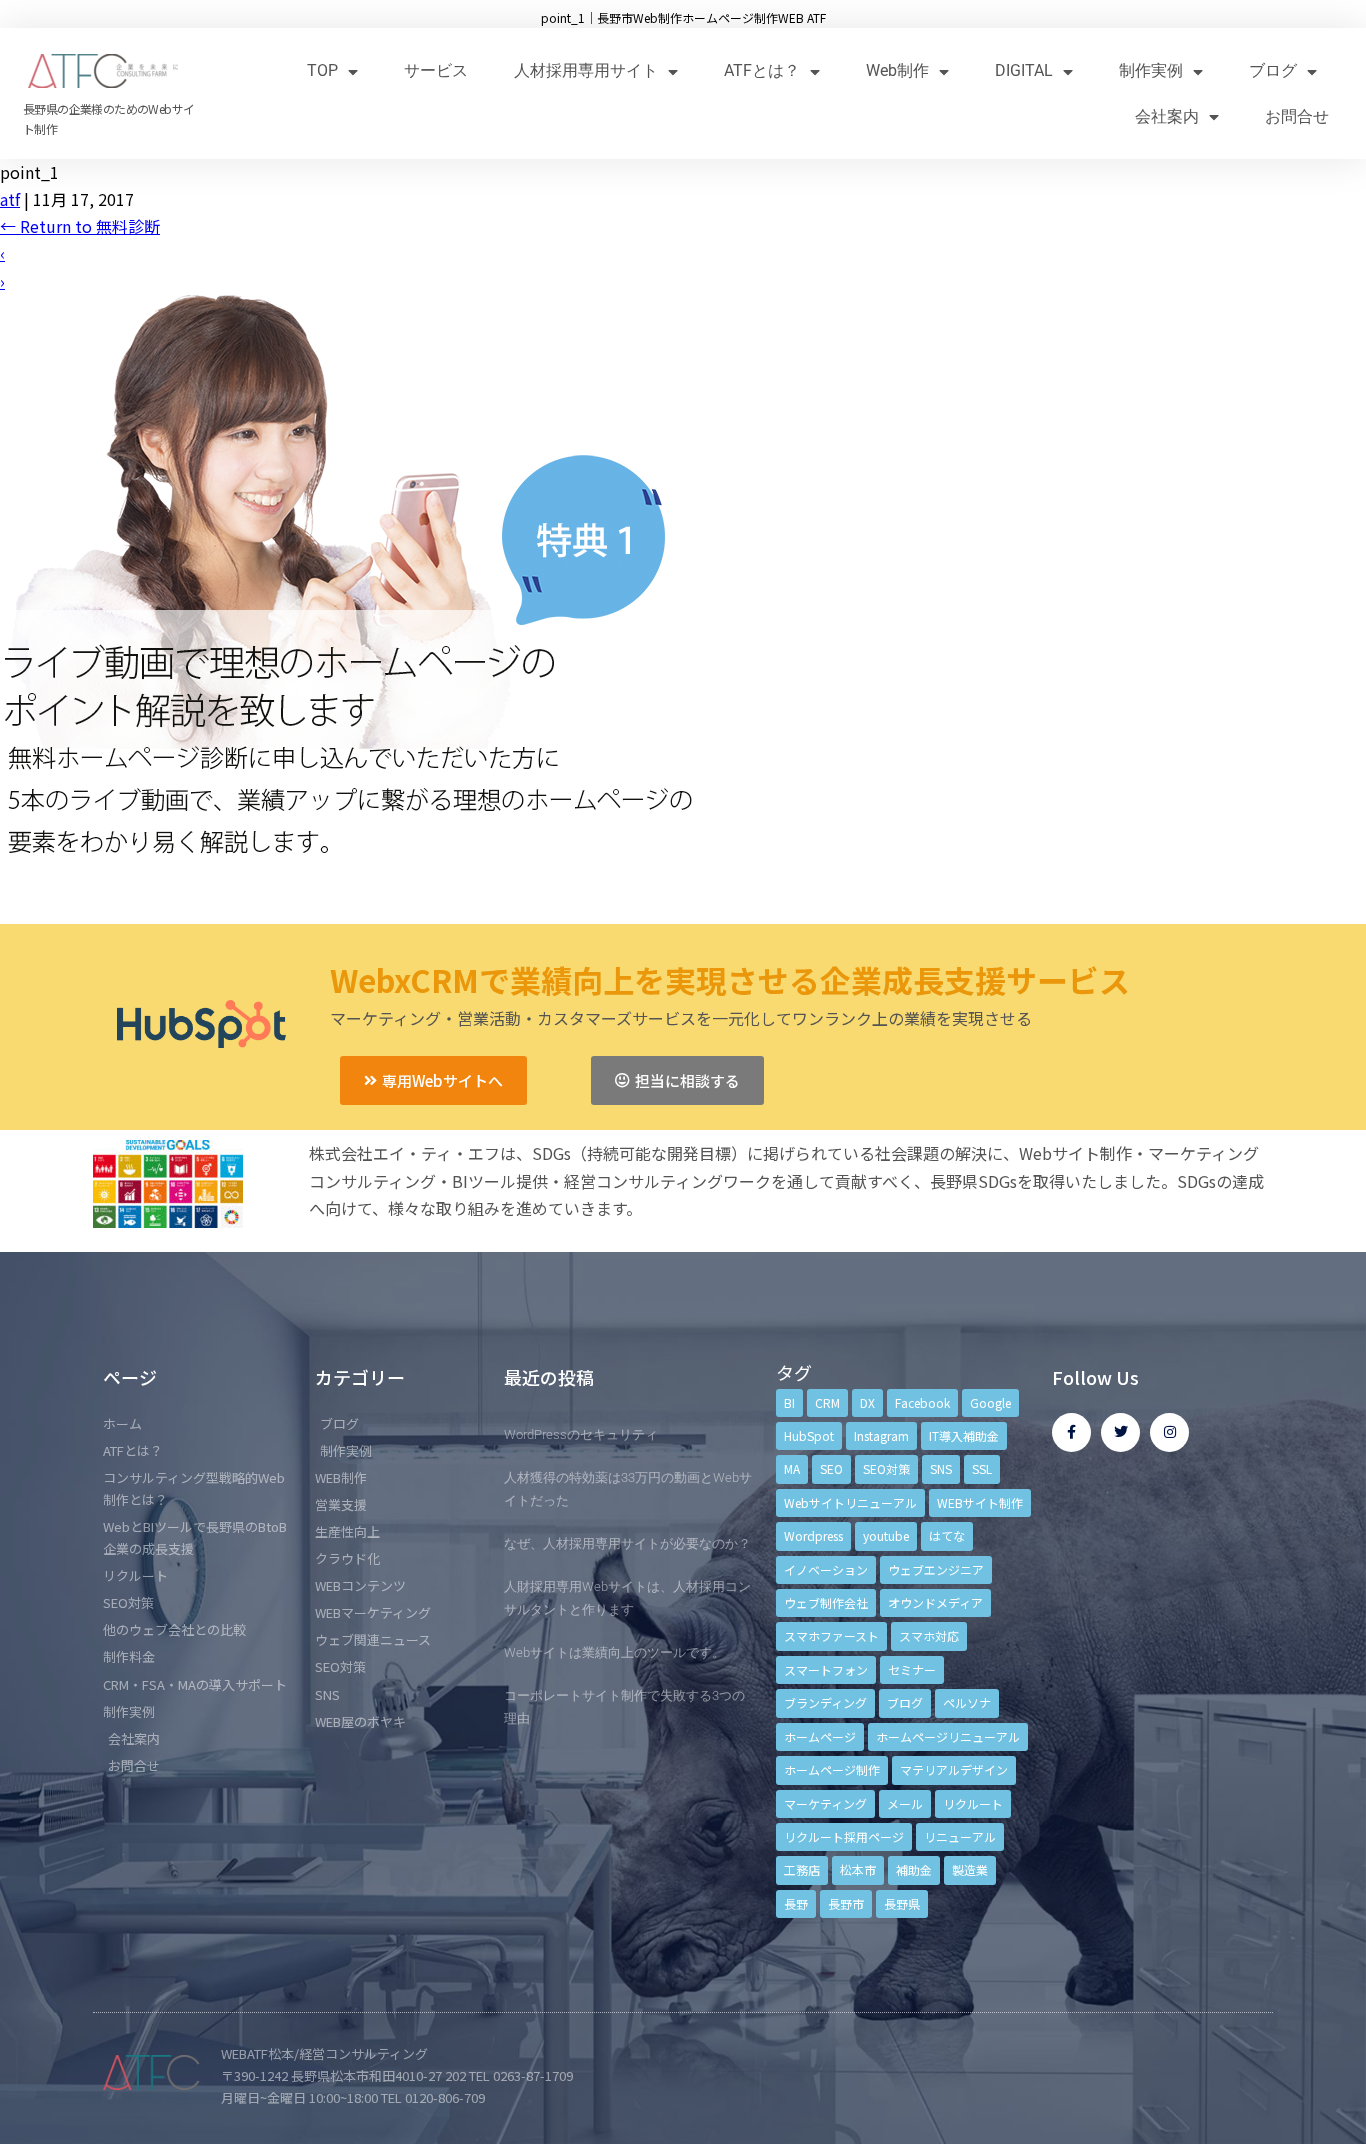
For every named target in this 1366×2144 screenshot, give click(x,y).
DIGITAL (1024, 70)
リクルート (973, 1803)
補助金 (914, 1869)
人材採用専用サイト (586, 70)
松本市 (858, 1869)
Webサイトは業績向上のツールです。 (614, 1652)
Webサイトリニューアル (850, 1502)
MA (792, 1468)
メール (905, 1803)
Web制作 (897, 70)
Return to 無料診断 (80, 226)
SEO (831, 1468)
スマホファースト (831, 1635)
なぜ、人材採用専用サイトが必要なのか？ (627, 1543)
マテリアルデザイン (954, 1769)
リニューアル (960, 1836)
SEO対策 (886, 1468)
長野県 (902, 1903)
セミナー (912, 1669)
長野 (796, 1903)
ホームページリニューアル (948, 1736)
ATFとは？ (762, 70)
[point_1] (350, 890)
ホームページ (820, 1736)
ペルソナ (967, 1702)
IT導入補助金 (964, 1435)
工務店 (802, 1869)
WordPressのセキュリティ (581, 1434)
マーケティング (825, 1803)
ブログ (1273, 70)
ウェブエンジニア (936, 1569)
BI (789, 1402)
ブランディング (825, 1702)
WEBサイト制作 (980, 1502)
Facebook (922, 1402)
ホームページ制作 (832, 1769)
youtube (886, 1535)
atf (10, 199)
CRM (827, 1402)
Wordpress (813, 1535)
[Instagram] (1169, 1432)
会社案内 (1167, 116)
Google (990, 1402)
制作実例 (1151, 70)
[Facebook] (1071, 1432)
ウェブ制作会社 (826, 1602)
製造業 (970, 1869)
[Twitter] (1120, 1432)
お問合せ (1297, 116)
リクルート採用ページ (844, 1836)
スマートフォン (826, 1669)
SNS (941, 1468)
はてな (947, 1535)
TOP (322, 70)
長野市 (846, 1903)
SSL (982, 1468)
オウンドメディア (935, 1602)
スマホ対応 (929, 1635)
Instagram (881, 1435)
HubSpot (809, 1435)
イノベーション (826, 1569)
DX (867, 1402)
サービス (436, 70)
